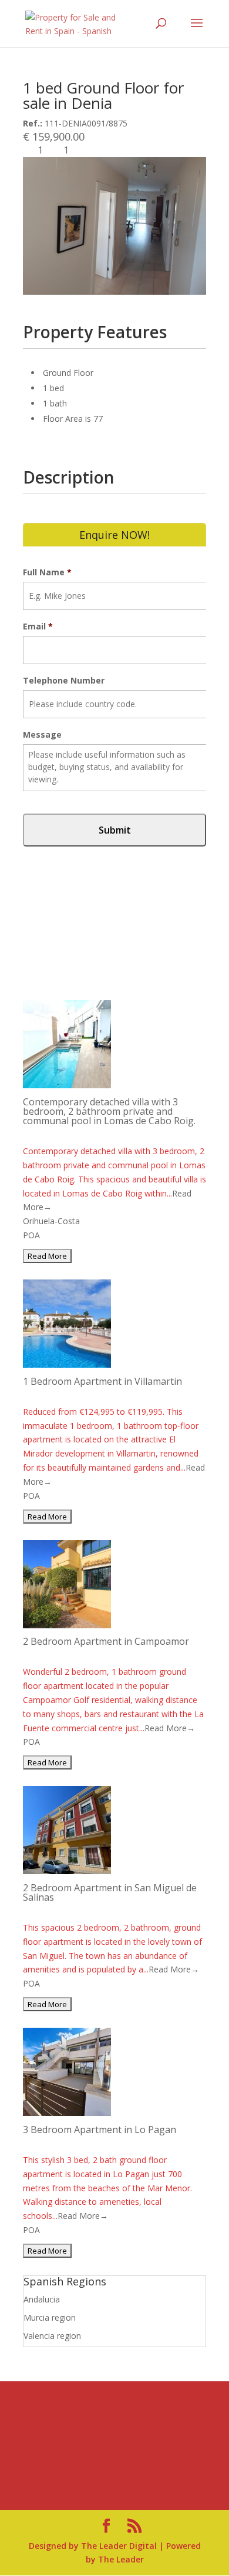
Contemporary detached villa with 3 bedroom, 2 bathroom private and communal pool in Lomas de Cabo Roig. (109, 1111)
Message (42, 735)
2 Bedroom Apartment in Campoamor (106, 1641)
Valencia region (52, 2336)
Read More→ (170, 1728)
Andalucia (42, 2299)
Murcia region (50, 2317)
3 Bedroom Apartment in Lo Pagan (100, 2130)
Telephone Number (64, 681)
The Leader (121, 2559)
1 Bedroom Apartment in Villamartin (102, 1381)
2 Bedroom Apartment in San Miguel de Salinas (110, 1892)
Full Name (47, 572)
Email (38, 626)
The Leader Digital (119, 2546)
